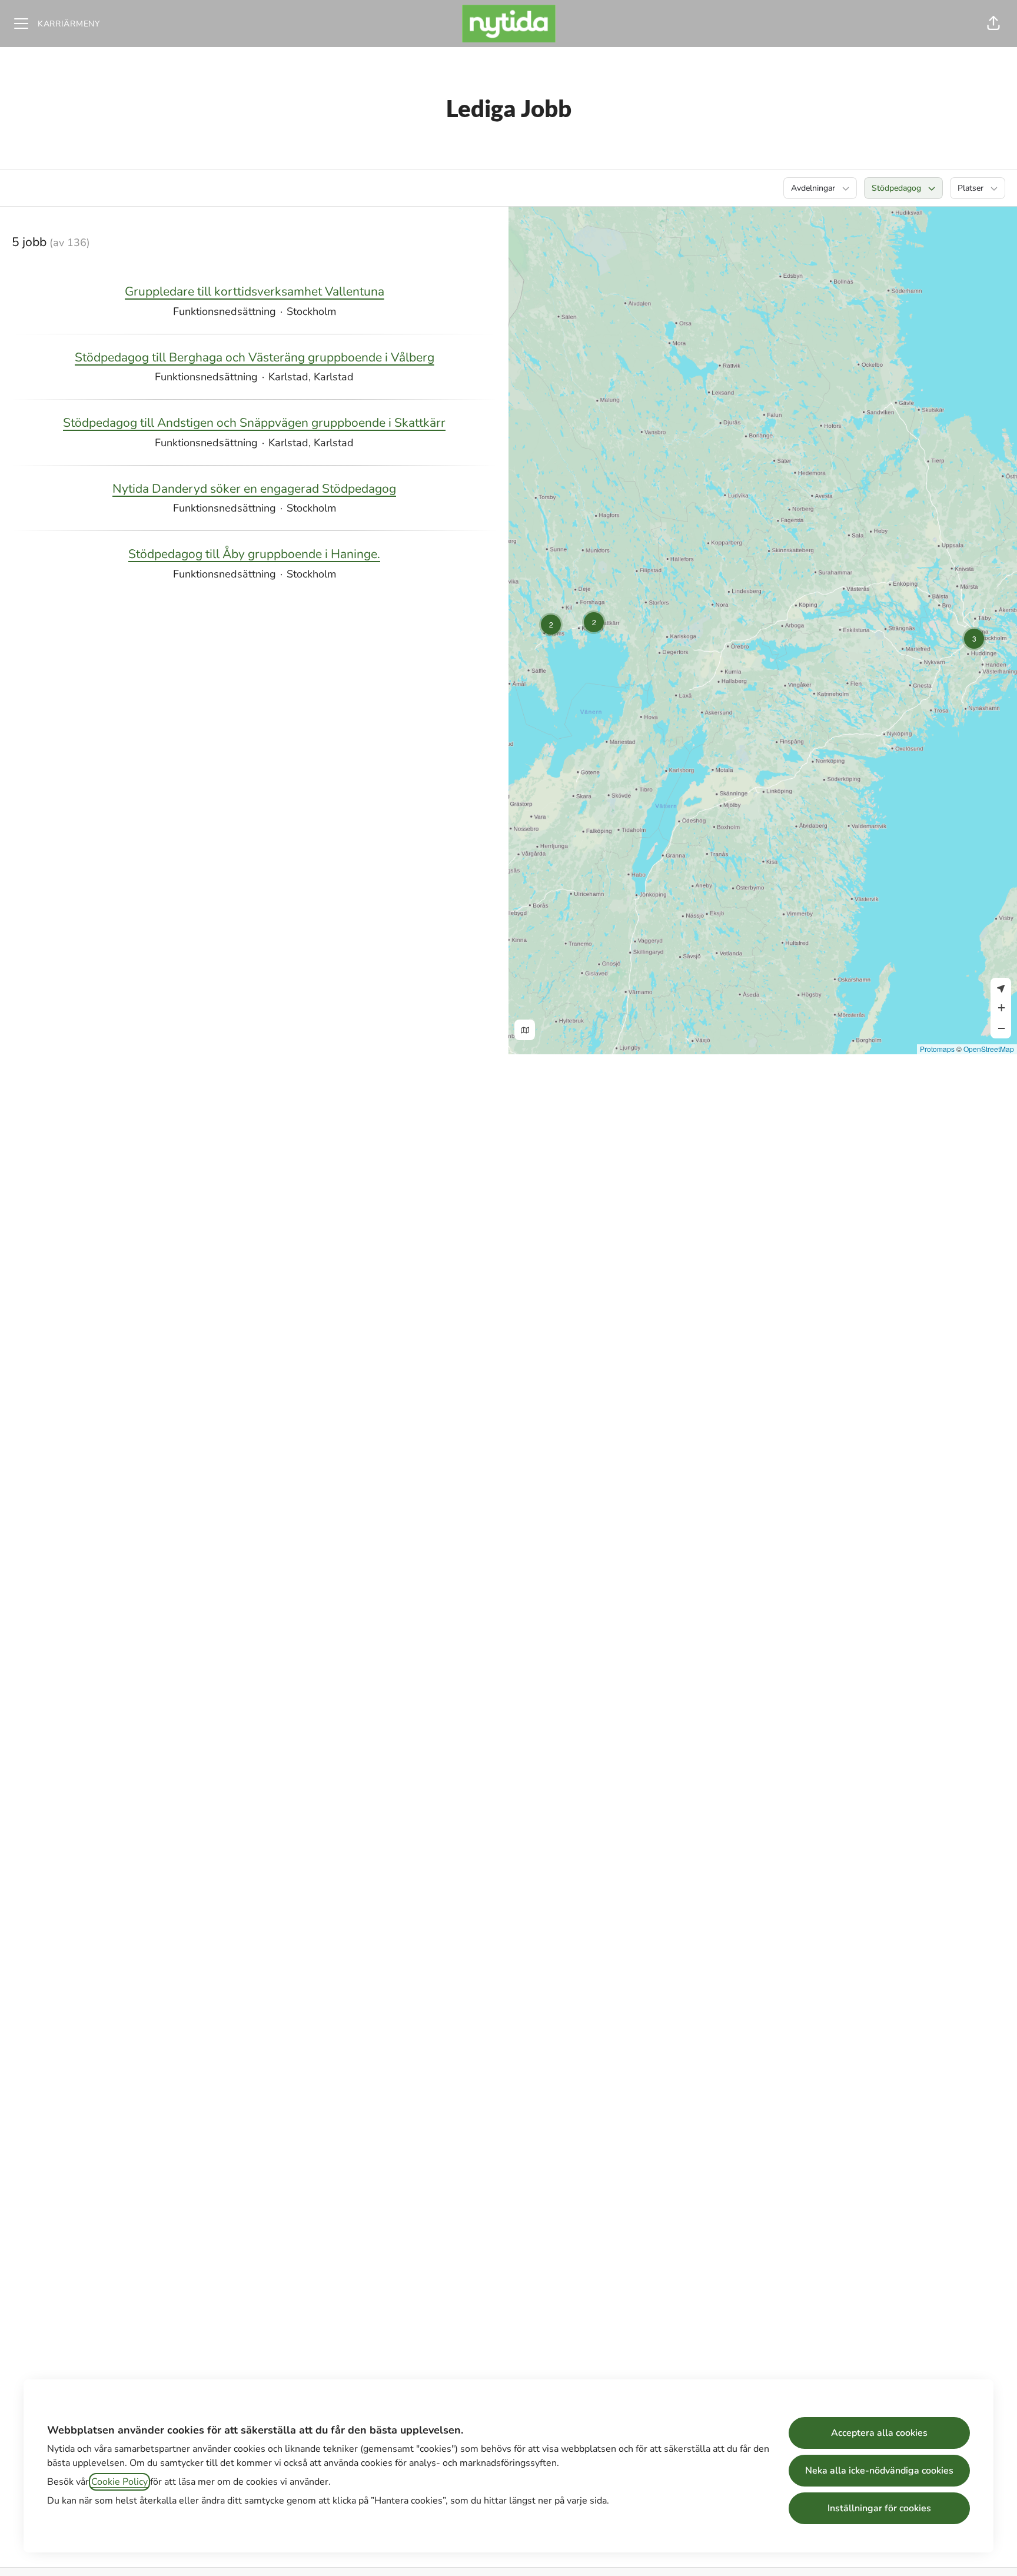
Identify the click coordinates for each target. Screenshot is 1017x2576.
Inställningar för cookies (879, 2508)
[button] (993, 24)
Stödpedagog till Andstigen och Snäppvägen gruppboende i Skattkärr (254, 423)
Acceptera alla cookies (879, 2433)
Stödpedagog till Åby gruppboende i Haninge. (254, 554)
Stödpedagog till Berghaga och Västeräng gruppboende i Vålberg (255, 357)
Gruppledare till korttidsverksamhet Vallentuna (255, 291)
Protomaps (937, 1049)
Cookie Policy (119, 2482)
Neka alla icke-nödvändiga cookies (879, 2471)
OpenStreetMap (989, 1049)
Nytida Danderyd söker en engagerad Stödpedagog (254, 489)
